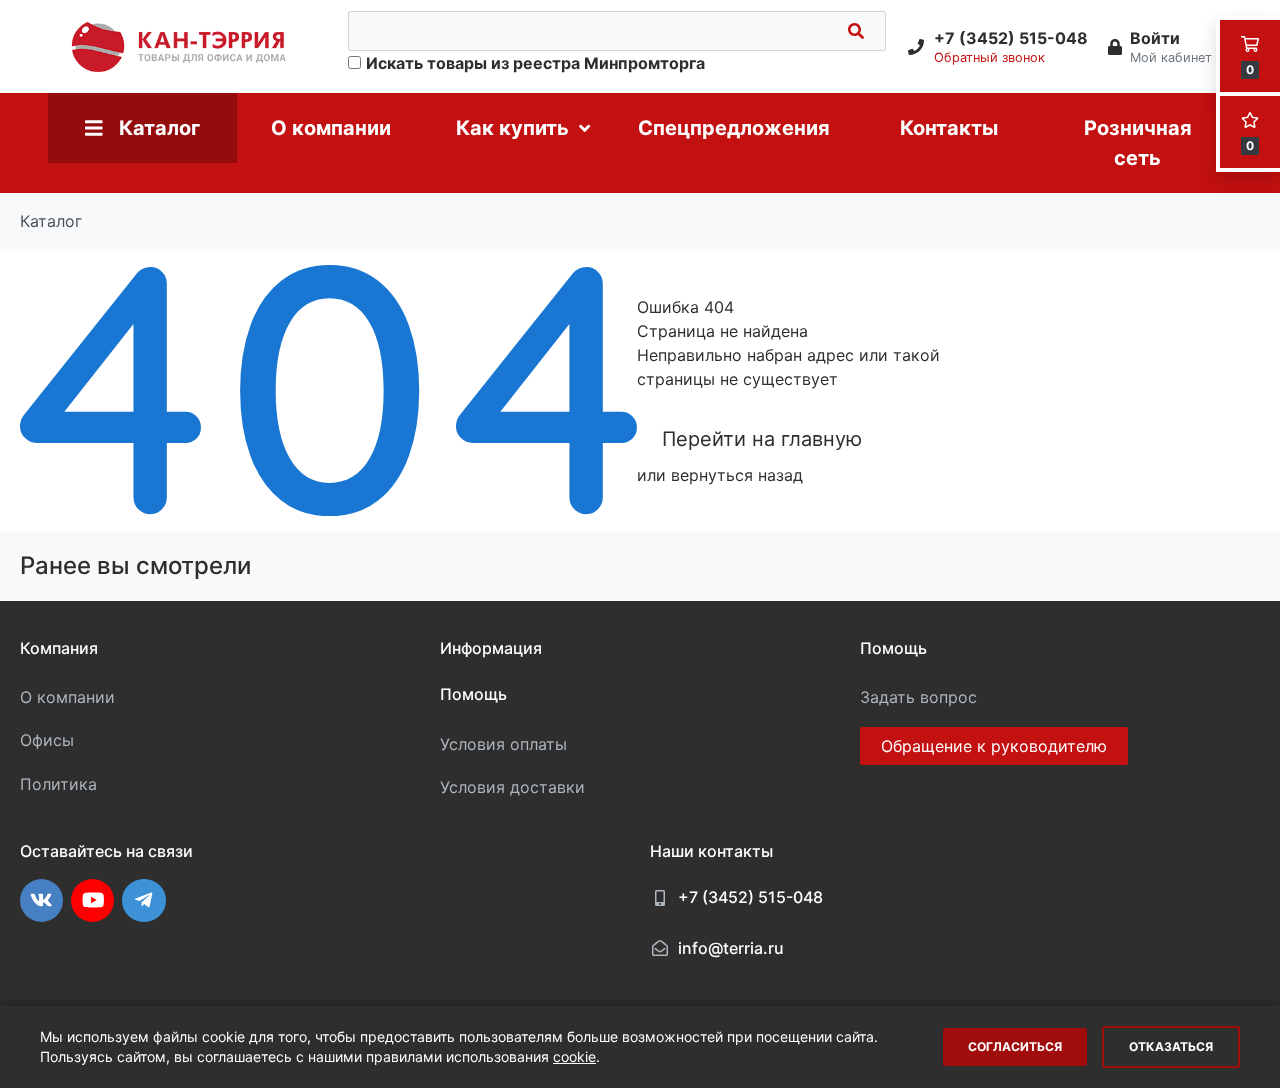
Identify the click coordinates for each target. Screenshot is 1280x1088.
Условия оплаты (503, 744)
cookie (574, 1056)
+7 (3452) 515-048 (750, 897)
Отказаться (1171, 1046)
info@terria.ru (731, 948)
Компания (59, 648)
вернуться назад (737, 475)
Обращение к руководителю (994, 746)
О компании (67, 697)
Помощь (473, 694)
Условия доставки (512, 787)
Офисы (47, 740)
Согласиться (1015, 1046)
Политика (58, 784)
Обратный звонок (989, 57)
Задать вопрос (918, 697)
